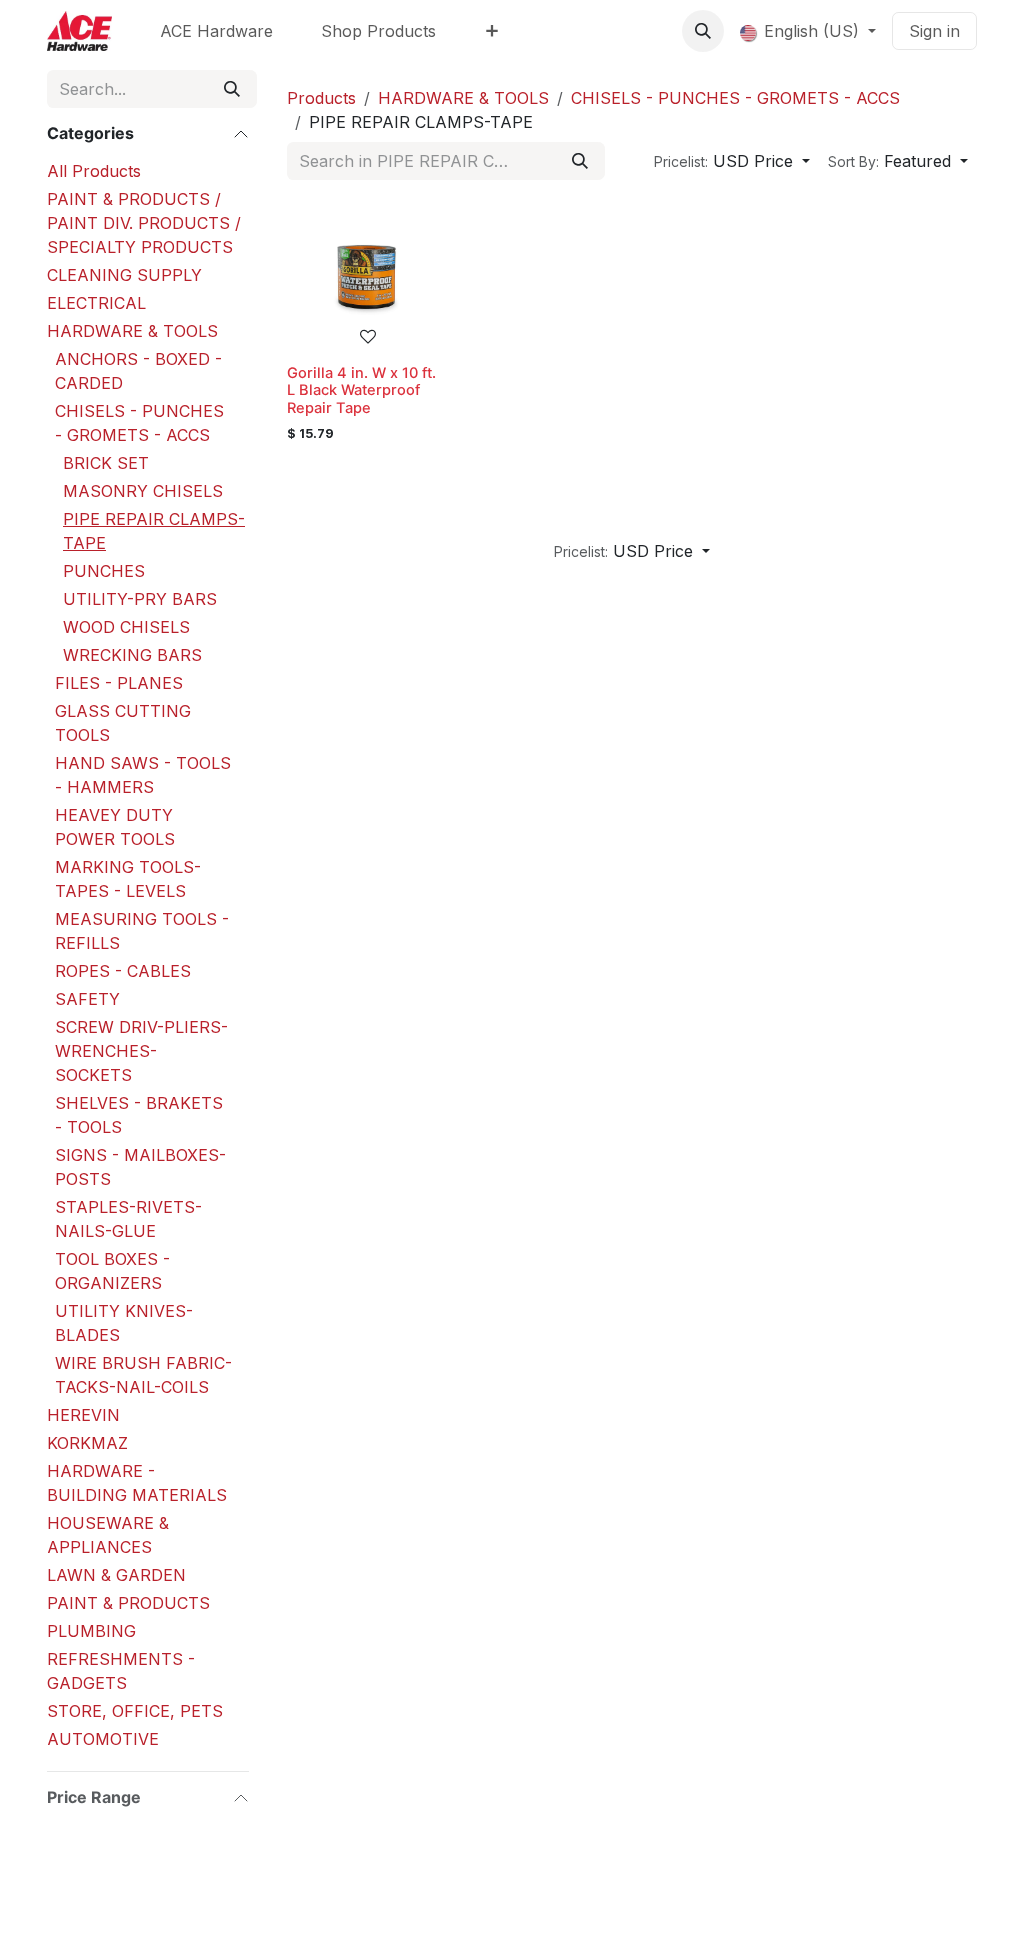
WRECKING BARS (132, 655)
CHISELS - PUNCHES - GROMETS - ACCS (139, 423)
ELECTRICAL (96, 303)
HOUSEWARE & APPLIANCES (108, 1535)
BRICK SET (106, 463)
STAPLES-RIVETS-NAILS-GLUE (128, 1219)
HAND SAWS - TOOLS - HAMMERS (143, 775)
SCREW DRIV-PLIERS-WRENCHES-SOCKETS (141, 1051)
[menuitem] (216, 31)
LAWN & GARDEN (116, 1575)
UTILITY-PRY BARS (140, 599)
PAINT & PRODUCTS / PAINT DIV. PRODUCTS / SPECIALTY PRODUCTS (144, 223)
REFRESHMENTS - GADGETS (121, 1671)
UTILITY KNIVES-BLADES (124, 1323)
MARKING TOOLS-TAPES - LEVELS (128, 879)
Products (321, 98)
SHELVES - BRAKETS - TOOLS (139, 1115)
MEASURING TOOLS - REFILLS (142, 931)
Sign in (934, 31)
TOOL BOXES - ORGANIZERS (112, 1271)
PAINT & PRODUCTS (128, 1603)
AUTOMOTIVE (103, 1739)
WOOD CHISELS (126, 627)
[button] (703, 31)
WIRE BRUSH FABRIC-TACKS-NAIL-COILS (143, 1375)
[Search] (232, 89)
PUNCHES (104, 571)
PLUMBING (91, 1631)
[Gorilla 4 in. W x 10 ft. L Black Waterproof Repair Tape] (367, 276)
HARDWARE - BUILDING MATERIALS (137, 1483)
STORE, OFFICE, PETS (135, 1711)
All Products (94, 171)
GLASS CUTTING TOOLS (123, 723)
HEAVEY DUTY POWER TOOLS (115, 827)
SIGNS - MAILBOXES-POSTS (140, 1167)
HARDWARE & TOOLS (132, 331)
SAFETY (87, 999)
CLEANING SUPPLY (124, 275)
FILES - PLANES (119, 683)
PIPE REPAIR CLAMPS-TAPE (154, 531)
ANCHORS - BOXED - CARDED (138, 371)
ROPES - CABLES (123, 971)
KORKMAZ (87, 1443)
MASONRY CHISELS (143, 491)
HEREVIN (83, 1415)
